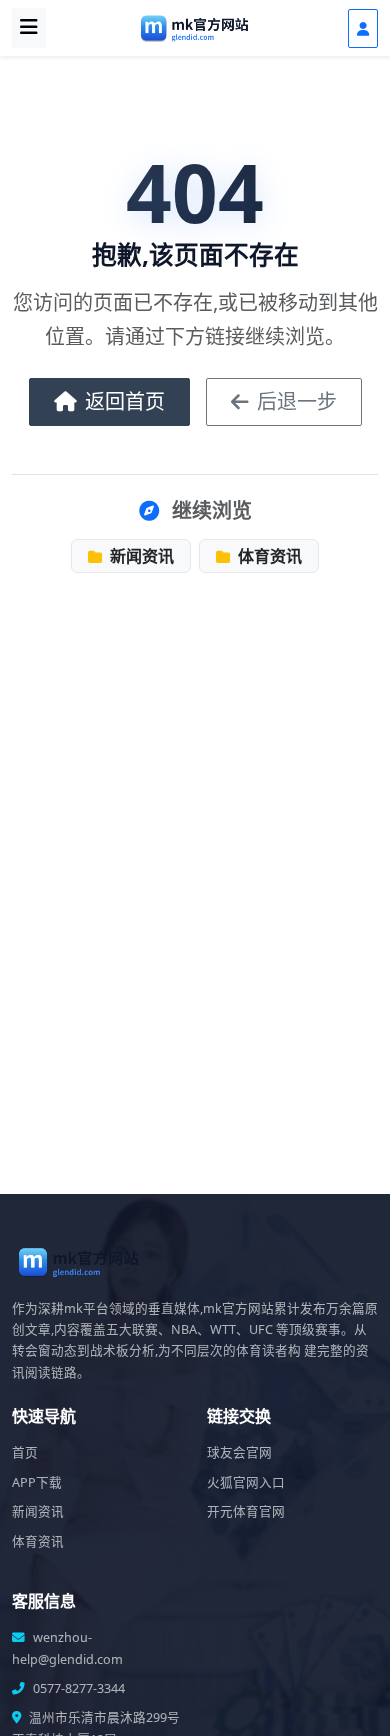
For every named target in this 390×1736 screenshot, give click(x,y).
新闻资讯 (140, 556)
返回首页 (125, 401)
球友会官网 (239, 1452)
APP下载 (37, 1482)
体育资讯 (268, 556)
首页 (25, 1452)
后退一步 (297, 401)
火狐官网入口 (246, 1482)
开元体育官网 (246, 1511)
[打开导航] (29, 28)
